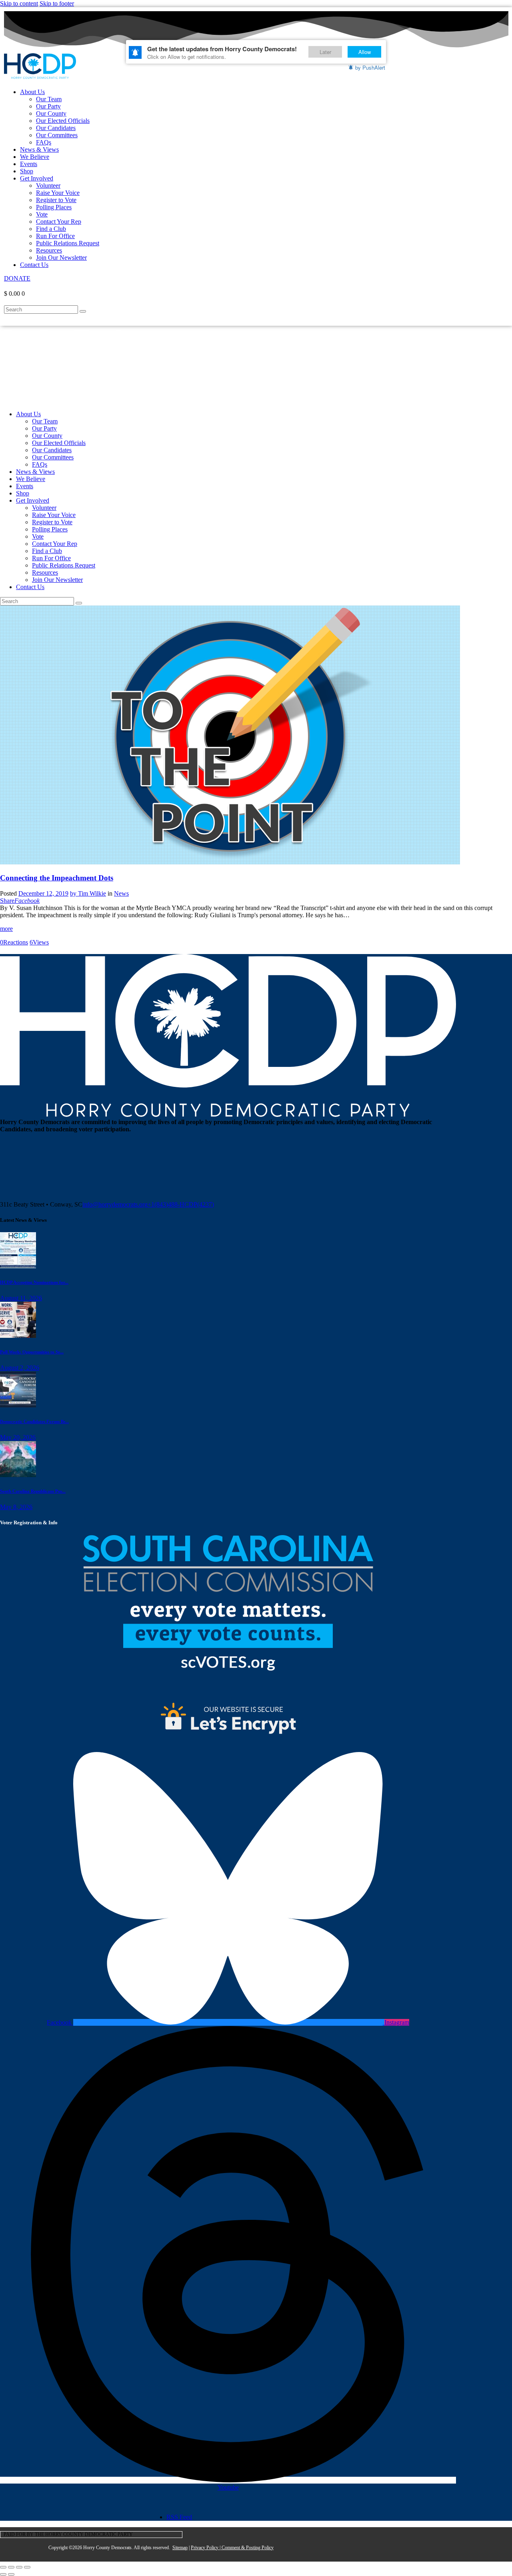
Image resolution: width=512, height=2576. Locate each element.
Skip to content (19, 3)
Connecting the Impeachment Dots (57, 878)
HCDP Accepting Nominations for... (34, 1282)
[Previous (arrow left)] (3, 2574)
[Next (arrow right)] (11, 2574)
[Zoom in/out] (3, 2567)
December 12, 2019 (43, 893)
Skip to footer (57, 3)
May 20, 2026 (18, 1437)
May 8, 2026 (16, 1507)
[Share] (19, 2567)
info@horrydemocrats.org (115, 1204)
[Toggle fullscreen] (11, 2567)
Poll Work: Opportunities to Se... (32, 1352)
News (121, 893)
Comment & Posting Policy (248, 2548)
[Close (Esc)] (27, 2567)
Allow (365, 52)
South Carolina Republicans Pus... (33, 1491)
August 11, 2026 (21, 1298)
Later (325, 52)
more (6, 929)
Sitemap (180, 2548)
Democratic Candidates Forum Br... (34, 1421)
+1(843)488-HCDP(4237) (181, 1204)
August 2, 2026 (20, 1368)
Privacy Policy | (206, 2548)
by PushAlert (370, 67)
